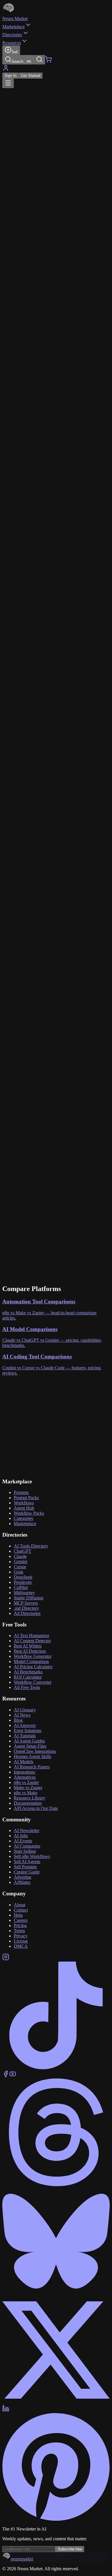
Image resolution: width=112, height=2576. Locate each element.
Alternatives (25, 1777)
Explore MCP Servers (67, 1481)
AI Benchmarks (28, 1672)
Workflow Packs (29, 1513)
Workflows (24, 1503)
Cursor (20, 1567)
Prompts (21, 1492)
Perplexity (23, 1582)
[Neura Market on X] (56, 2402)
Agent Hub (24, 1508)
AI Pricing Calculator (33, 1667)
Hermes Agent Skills (32, 1756)
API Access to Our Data (36, 1808)
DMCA (21, 1946)
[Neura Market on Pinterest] (56, 2519)
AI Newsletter (27, 1830)
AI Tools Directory (31, 1546)
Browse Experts (46, 1430)
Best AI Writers (28, 1646)
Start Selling (25, 1851)
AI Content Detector (32, 1641)
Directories (12, 35)
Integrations (24, 1772)
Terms (19, 1931)
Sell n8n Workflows (32, 1856)
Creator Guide (27, 1872)
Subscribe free (70, 2549)
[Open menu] (8, 83)
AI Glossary (25, 1710)
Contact (21, 1910)
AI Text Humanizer (31, 1636)
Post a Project (17, 1430)
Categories (23, 1518)
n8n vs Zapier (26, 1782)
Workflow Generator (33, 1656)
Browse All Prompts (21, 1481)
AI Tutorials (25, 1736)
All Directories (27, 1613)
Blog (18, 1720)
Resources (12, 43)
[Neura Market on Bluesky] (56, 2293)
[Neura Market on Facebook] (6, 2076)
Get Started (31, 76)
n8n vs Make (26, 1793)
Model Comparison (31, 1661)
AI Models (24, 1762)
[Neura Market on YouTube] (13, 2076)
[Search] (39, 60)
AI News (22, 1715)
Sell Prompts (25, 1867)
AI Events (23, 1841)
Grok (19, 1572)
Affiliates (22, 1882)
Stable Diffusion (29, 1598)
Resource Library (30, 1798)
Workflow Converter (33, 1682)
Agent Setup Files (30, 1746)
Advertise (23, 1877)
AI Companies (27, 1846)
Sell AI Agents (27, 1862)
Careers (21, 1920)
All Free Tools (27, 1687)
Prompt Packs (26, 1498)
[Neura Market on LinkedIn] (6, 2410)
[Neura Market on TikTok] (56, 2068)
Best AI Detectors (30, 1651)
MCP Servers (26, 1603)
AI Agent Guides (29, 1741)
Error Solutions (28, 1731)
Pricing (20, 1925)
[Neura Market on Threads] (56, 2185)
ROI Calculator (28, 1677)
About (20, 1905)
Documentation (28, 1803)
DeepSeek (23, 1577)
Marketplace (13, 27)
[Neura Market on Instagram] (6, 1959)
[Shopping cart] (49, 61)
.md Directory (26, 1608)
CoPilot (21, 1587)
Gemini (21, 1562)
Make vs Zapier (28, 1788)
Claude (20, 1556)
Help (18, 1915)
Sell (15, 52)
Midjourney (24, 1593)
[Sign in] (6, 70)
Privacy (21, 1936)
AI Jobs (21, 1836)
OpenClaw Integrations (35, 1751)
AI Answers (25, 1725)
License (21, 1941)
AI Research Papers (32, 1767)
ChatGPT (23, 1551)
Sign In (10, 76)
